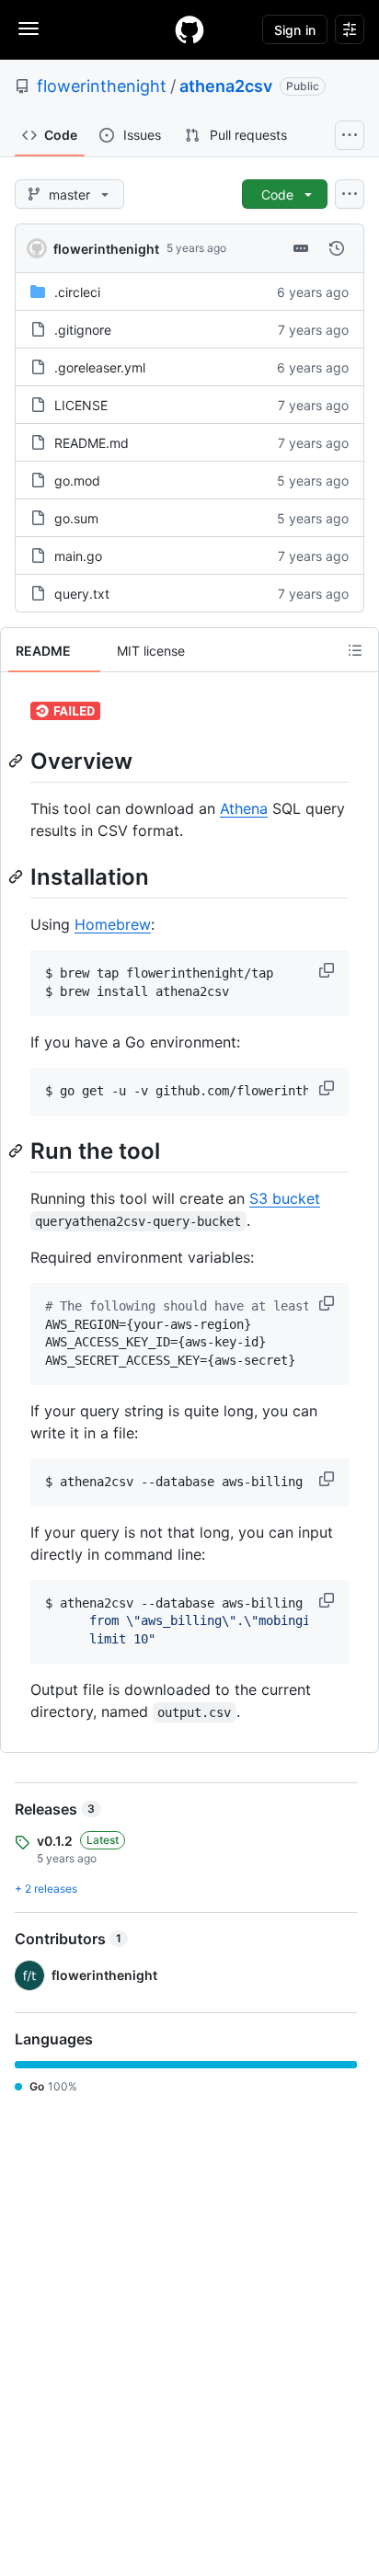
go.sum (76, 518)
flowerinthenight (102, 86)
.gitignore (83, 330)
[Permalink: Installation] (17, 876)
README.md (92, 443)
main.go (78, 556)
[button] (328, 970)
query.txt (82, 594)
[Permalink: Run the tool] (17, 1151)
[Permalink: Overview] (17, 761)
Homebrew (113, 924)
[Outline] (355, 650)
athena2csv (226, 86)
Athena (244, 808)
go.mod (77, 481)
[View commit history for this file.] (337, 248)
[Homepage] (189, 29)
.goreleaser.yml (100, 367)
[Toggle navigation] (29, 29)
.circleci (77, 292)
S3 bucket (285, 1198)
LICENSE (81, 405)
